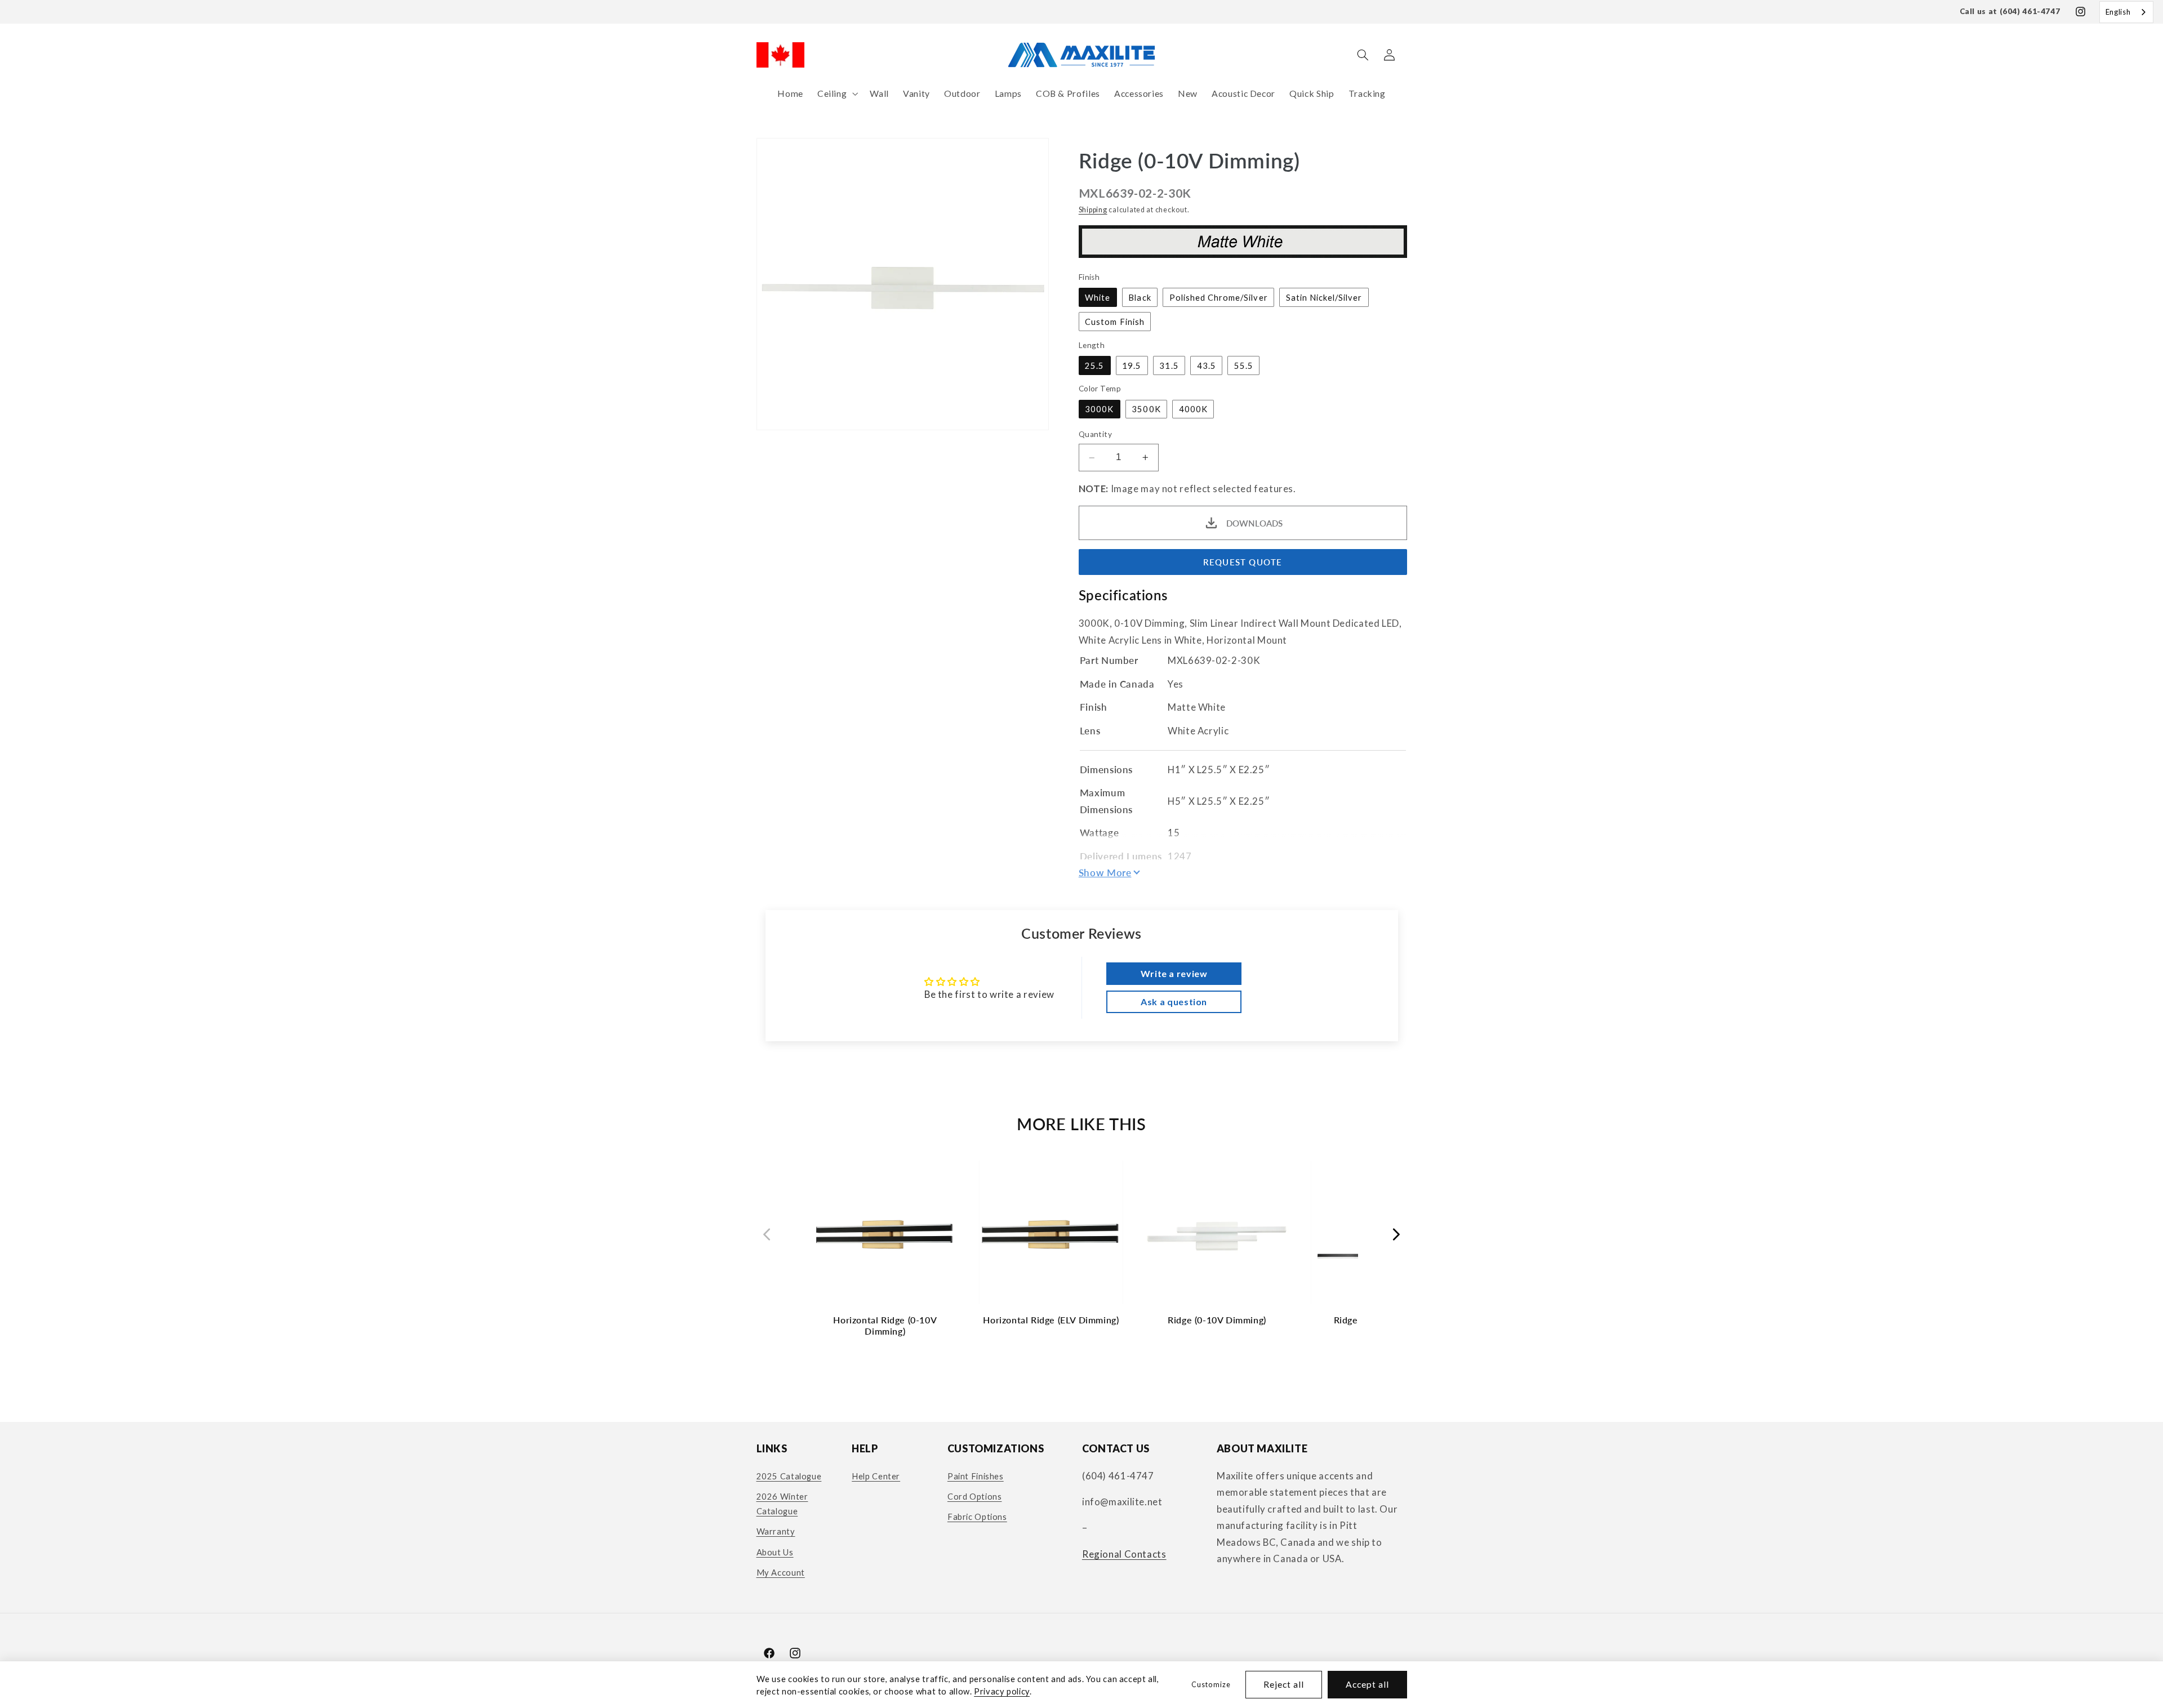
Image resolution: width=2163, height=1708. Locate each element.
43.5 (1207, 365)
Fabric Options (977, 1517)
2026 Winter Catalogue (782, 1504)
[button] (836, 94)
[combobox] (2126, 12)
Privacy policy (1002, 1691)
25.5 (1094, 365)
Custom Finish (1115, 322)
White (1098, 297)
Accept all (1368, 1684)
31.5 (1169, 365)
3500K (1146, 409)
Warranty (776, 1531)
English (2118, 12)
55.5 (1244, 365)
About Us (775, 1552)
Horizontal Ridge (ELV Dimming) (1051, 1320)
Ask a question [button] (1174, 1002)
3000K (1099, 409)
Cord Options (975, 1496)
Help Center (876, 1476)
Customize (1211, 1685)
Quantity (1095, 435)
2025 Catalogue (789, 1476)
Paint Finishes (976, 1476)
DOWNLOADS (1254, 523)
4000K (1193, 409)
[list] (1081, 1254)
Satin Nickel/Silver (1324, 297)
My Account (781, 1572)
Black (1140, 297)
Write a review (1174, 973)
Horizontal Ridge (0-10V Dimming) (885, 1325)
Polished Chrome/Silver (1219, 297)
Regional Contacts (1124, 1554)
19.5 (1132, 365)
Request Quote (1243, 562)
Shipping (1093, 210)
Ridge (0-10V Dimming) (1217, 1320)
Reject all (1284, 1684)
